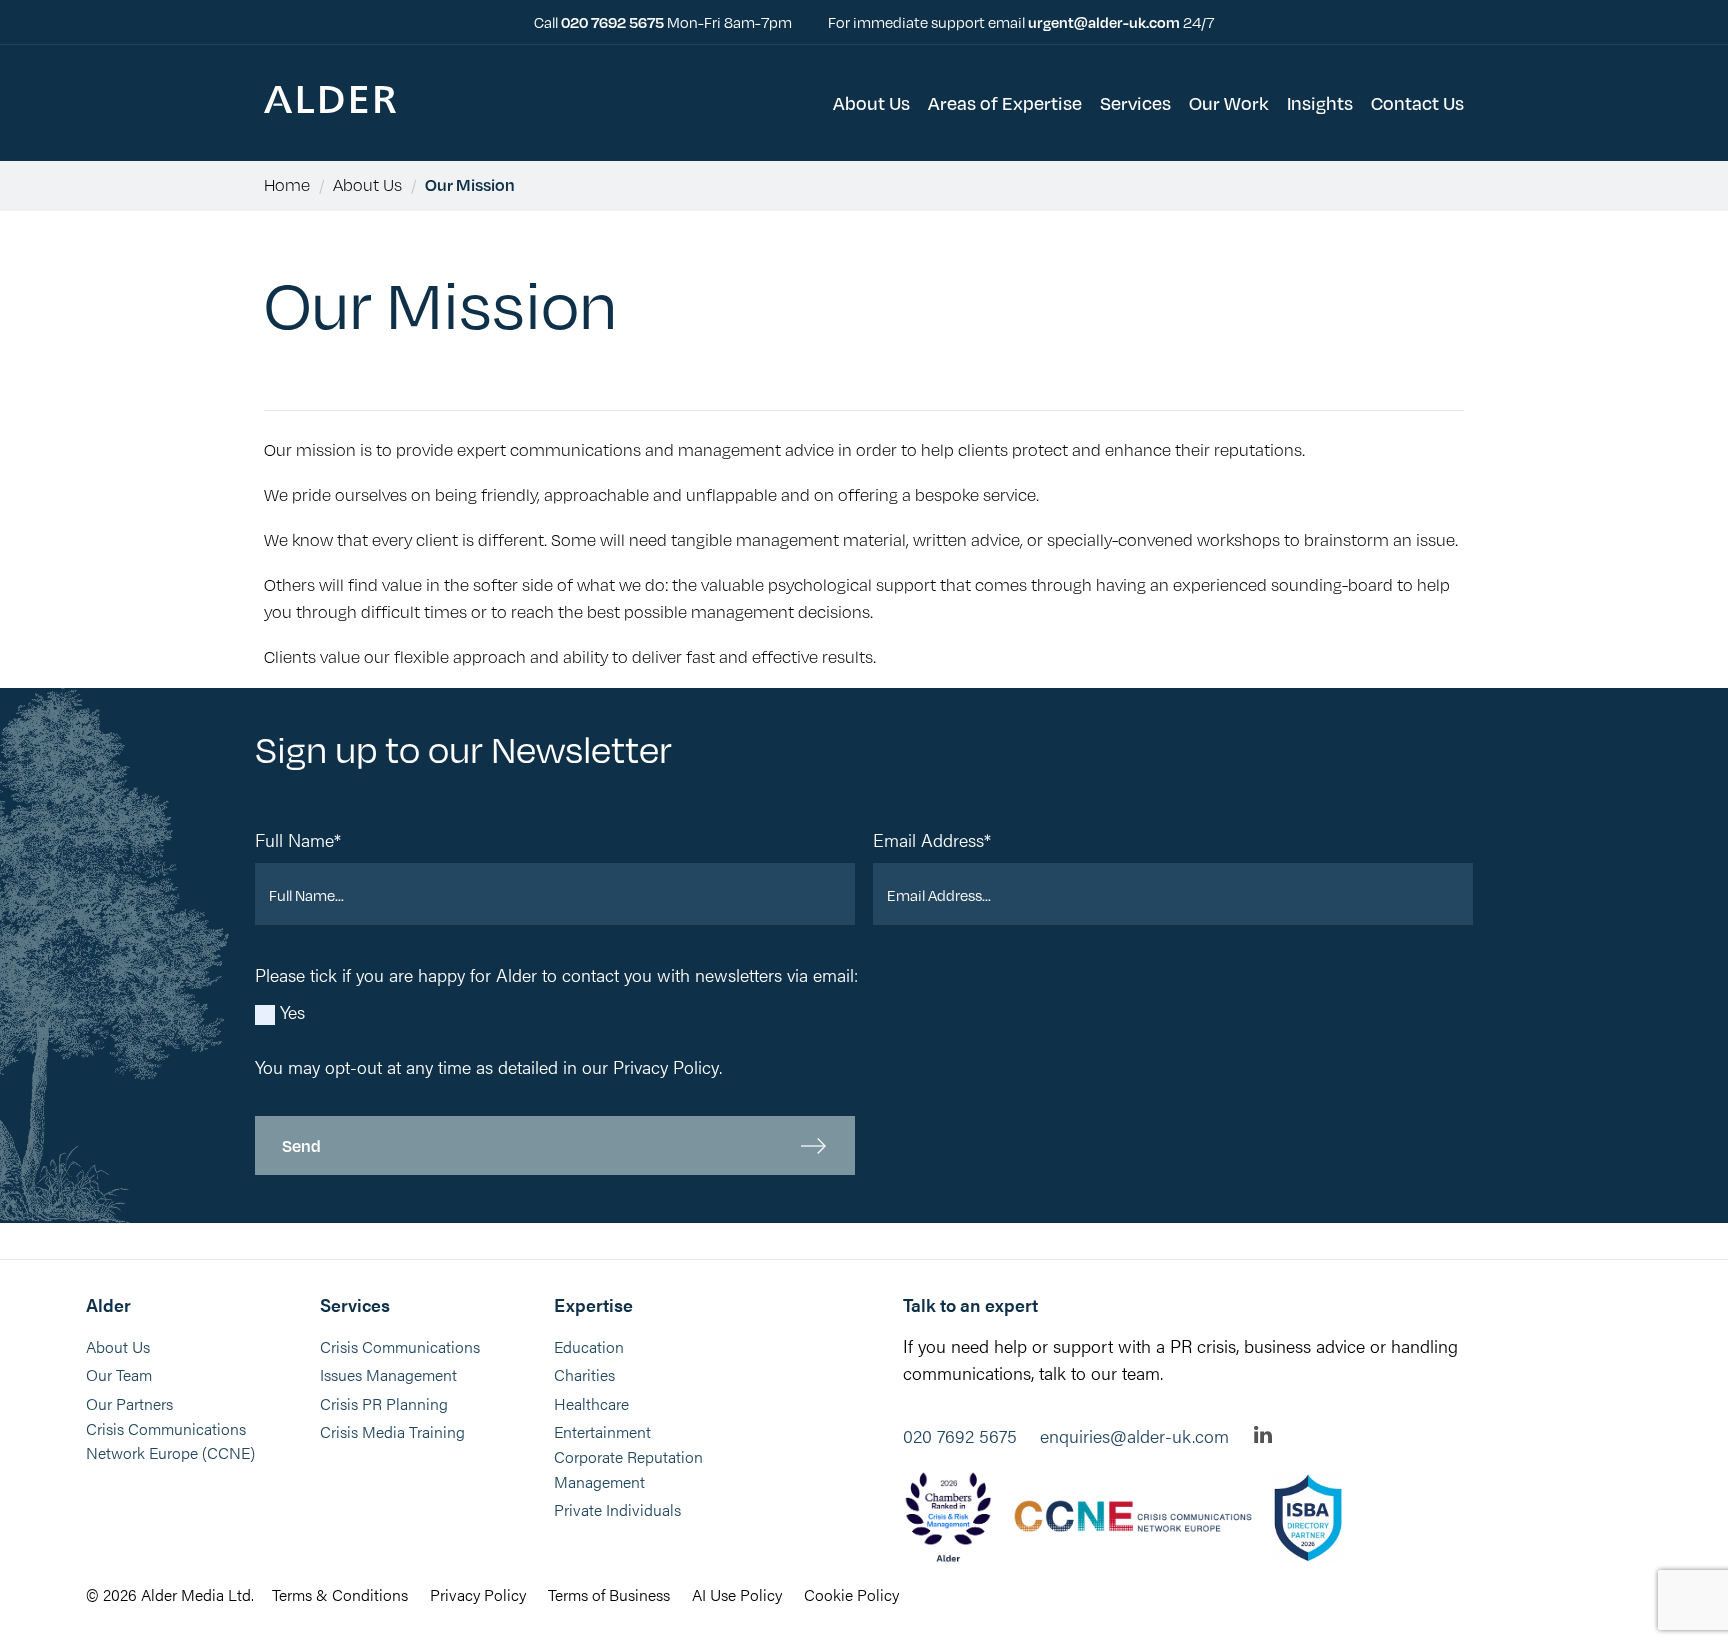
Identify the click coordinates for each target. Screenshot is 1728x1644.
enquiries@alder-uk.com (1134, 1435)
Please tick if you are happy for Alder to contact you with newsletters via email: (556, 974)
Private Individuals (617, 1509)
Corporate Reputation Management (628, 1468)
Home (287, 184)
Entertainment (602, 1431)
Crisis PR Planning (384, 1403)
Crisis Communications (400, 1346)
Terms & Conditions (340, 1594)
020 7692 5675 (614, 21)
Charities (584, 1374)
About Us (367, 184)
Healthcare (591, 1403)
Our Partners (129, 1403)
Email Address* (932, 839)
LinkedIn (1263, 1434)
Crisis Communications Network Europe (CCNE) (170, 1440)
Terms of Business (609, 1594)
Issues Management (388, 1374)
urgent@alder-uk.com (1104, 21)
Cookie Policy (851, 1594)
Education (589, 1346)
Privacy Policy (666, 1066)
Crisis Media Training (392, 1431)
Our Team (119, 1374)
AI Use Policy (737, 1594)
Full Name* (298, 839)
